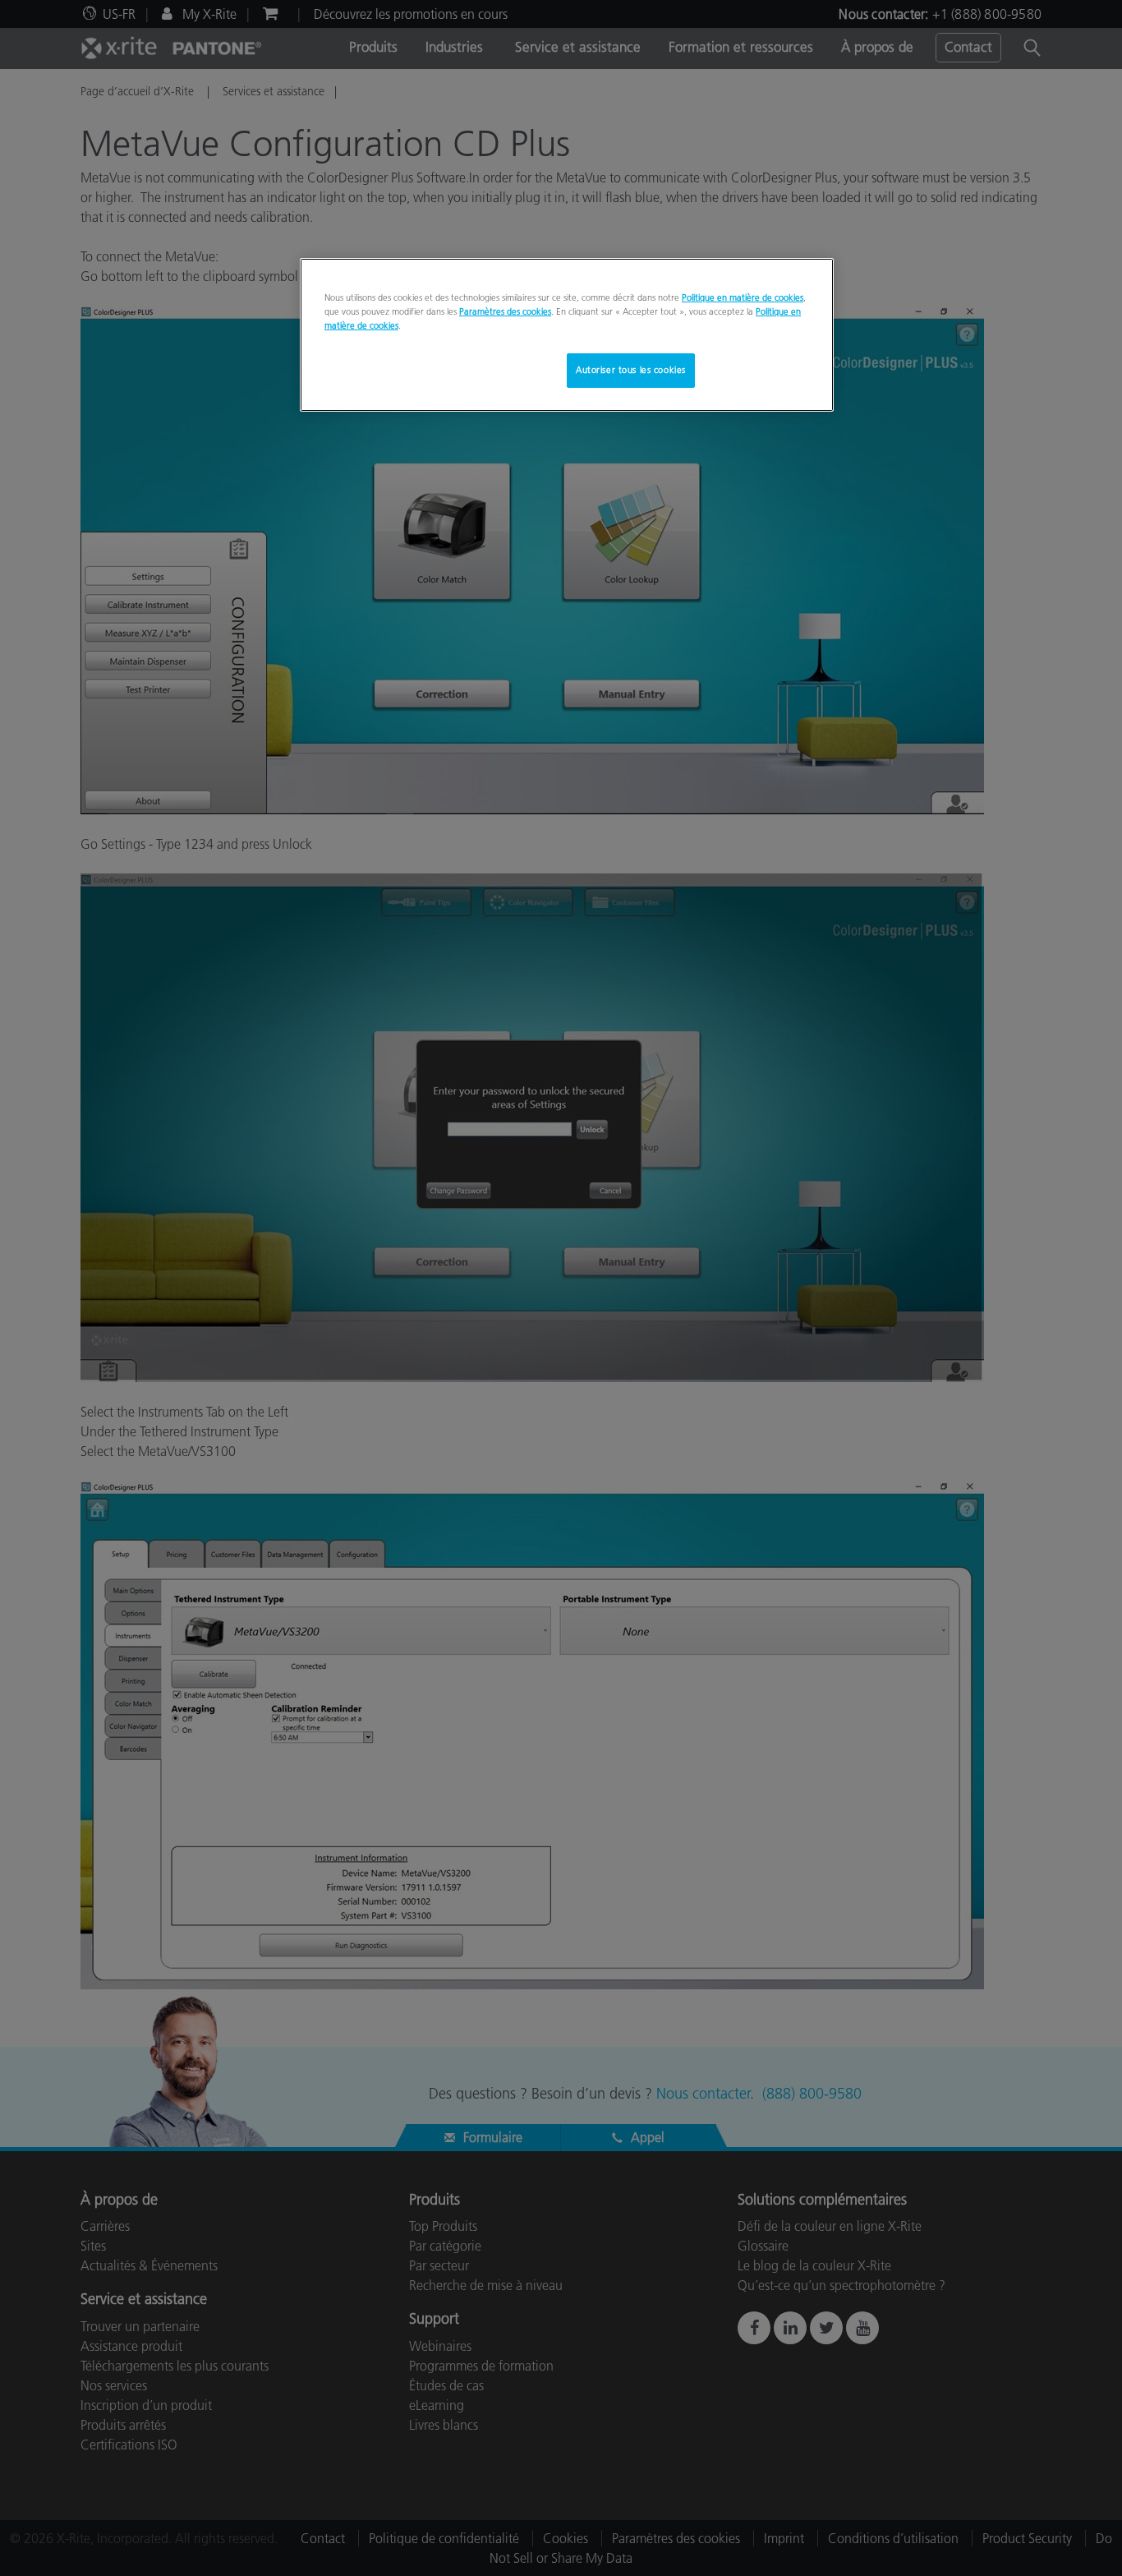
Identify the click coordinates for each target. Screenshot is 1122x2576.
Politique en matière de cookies (743, 297)
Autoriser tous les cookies (631, 370)
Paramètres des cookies (505, 311)
